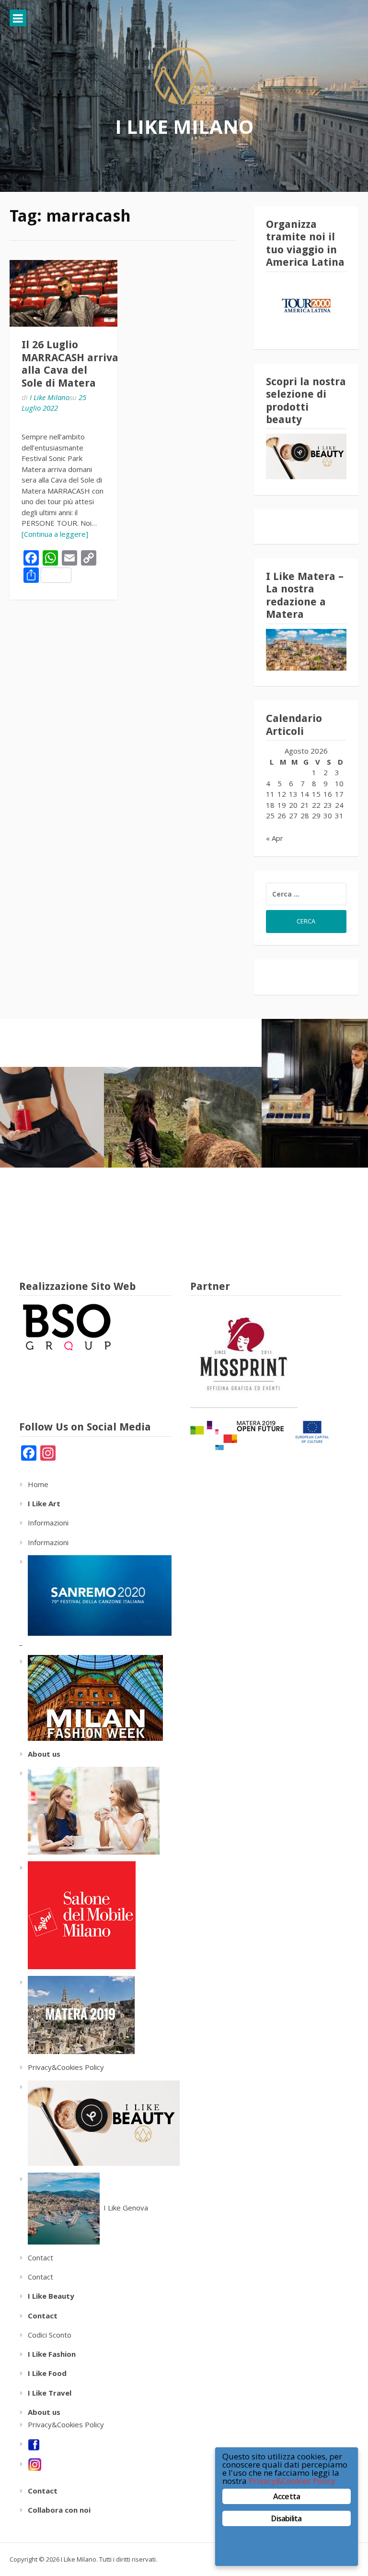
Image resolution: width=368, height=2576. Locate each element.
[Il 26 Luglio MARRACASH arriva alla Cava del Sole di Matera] (63, 294)
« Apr (275, 838)
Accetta (287, 2496)
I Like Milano (184, 126)
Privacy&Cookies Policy (66, 2067)
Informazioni (48, 1523)
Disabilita (286, 2518)
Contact (40, 2257)
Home (38, 1484)
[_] (91, 1697)
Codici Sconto (50, 2335)
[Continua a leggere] (55, 534)
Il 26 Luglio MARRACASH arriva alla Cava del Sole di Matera (70, 364)
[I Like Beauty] (99, 2122)
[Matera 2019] (77, 2014)
